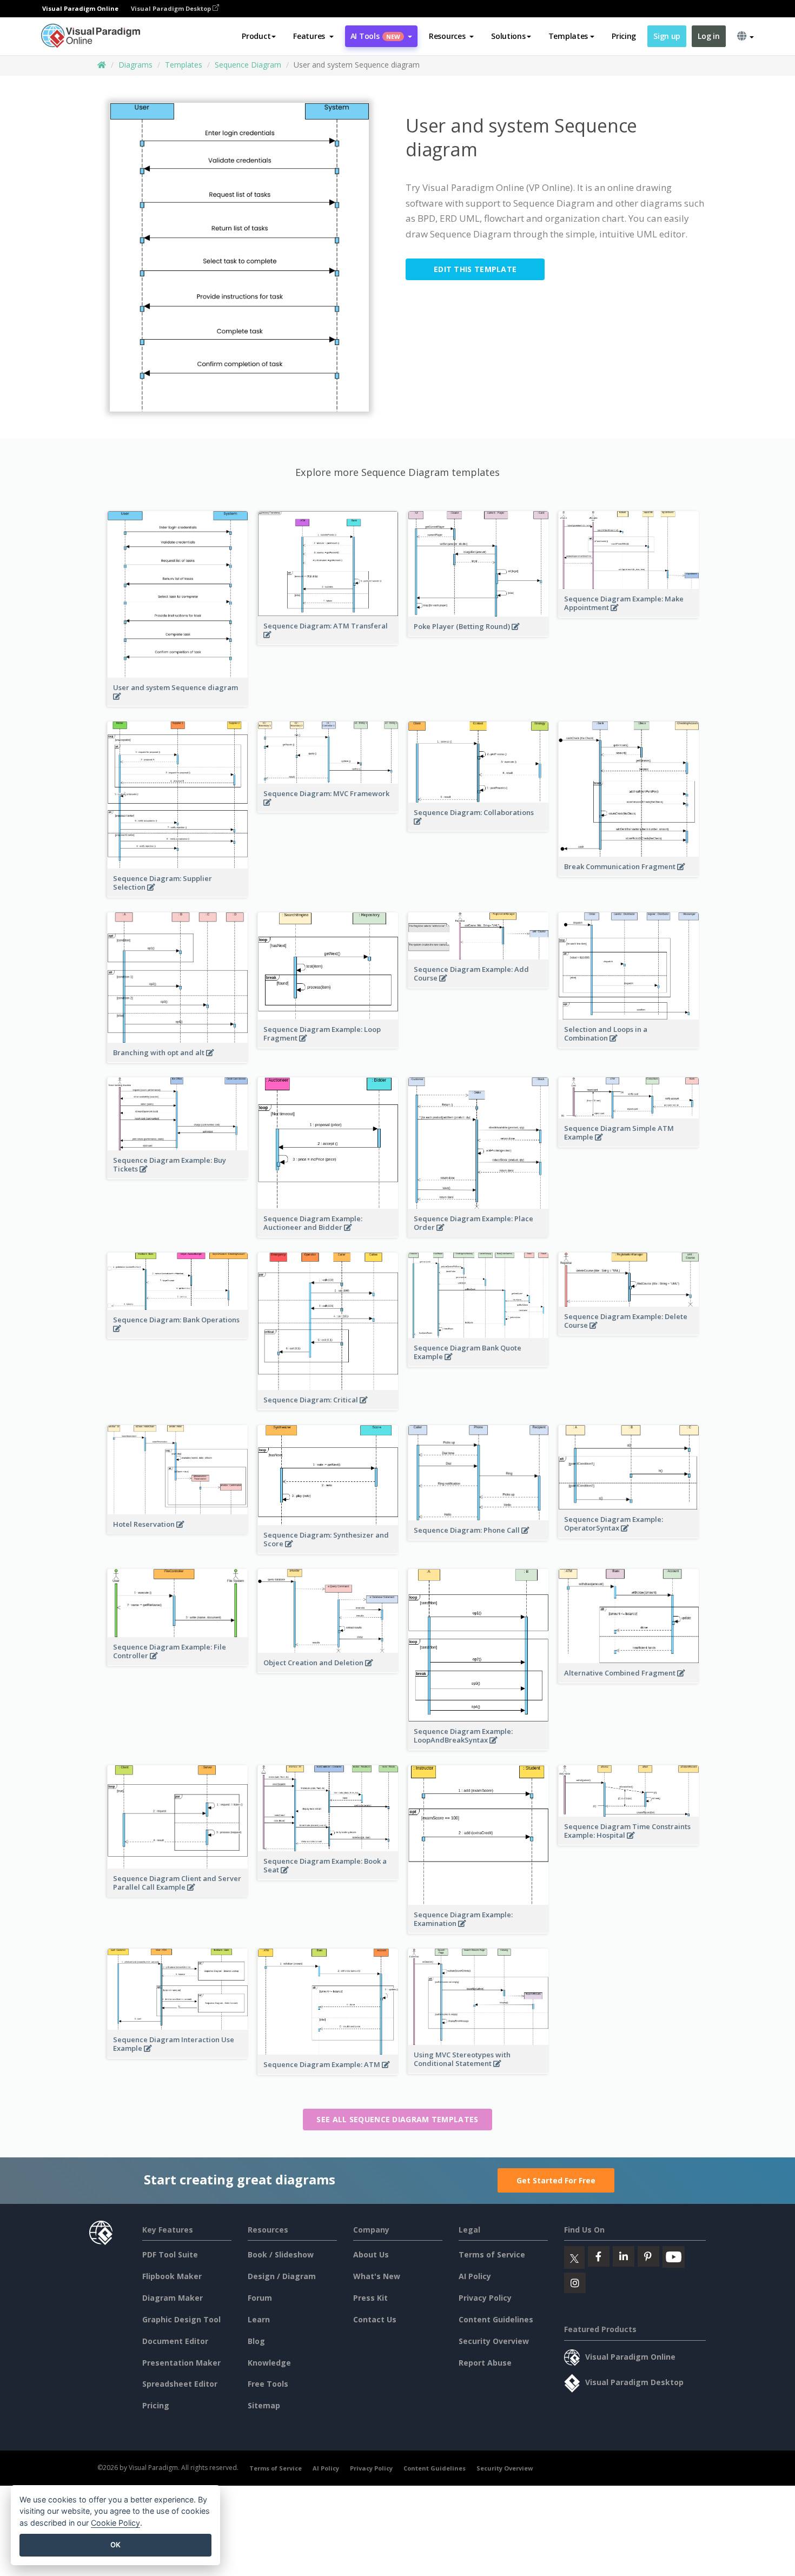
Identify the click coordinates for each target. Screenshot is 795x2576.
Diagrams (135, 65)
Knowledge (269, 2363)
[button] (313, 36)
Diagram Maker (173, 2298)
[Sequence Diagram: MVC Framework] (328, 808)
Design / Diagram (282, 2276)
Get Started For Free (556, 2180)
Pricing (624, 36)
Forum (260, 2298)
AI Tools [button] (375, 36)
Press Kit (370, 2298)
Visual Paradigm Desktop (172, 8)
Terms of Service (492, 2254)
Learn (259, 2319)
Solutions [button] (508, 36)
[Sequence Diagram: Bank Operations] (178, 1334)
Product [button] (256, 36)
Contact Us (375, 2319)
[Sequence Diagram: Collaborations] (478, 827)
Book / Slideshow (281, 2254)
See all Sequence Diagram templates (397, 2119)
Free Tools (268, 2384)
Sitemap (264, 2405)
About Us (371, 2254)
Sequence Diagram (248, 65)
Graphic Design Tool (181, 2319)
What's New (377, 2276)
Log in (708, 36)
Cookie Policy (115, 2523)
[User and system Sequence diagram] (178, 702)
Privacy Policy (485, 2298)
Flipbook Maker (172, 2276)
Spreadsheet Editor (180, 2384)
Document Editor (175, 2341)
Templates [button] (568, 36)
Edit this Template (475, 269)
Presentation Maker (181, 2363)
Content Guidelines (496, 2319)
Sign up (667, 36)
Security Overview (494, 2341)
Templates (184, 65)
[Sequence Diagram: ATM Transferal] (328, 640)
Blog (256, 2341)
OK (115, 2545)
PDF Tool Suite (170, 2254)
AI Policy (475, 2276)
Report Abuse (485, 2363)
